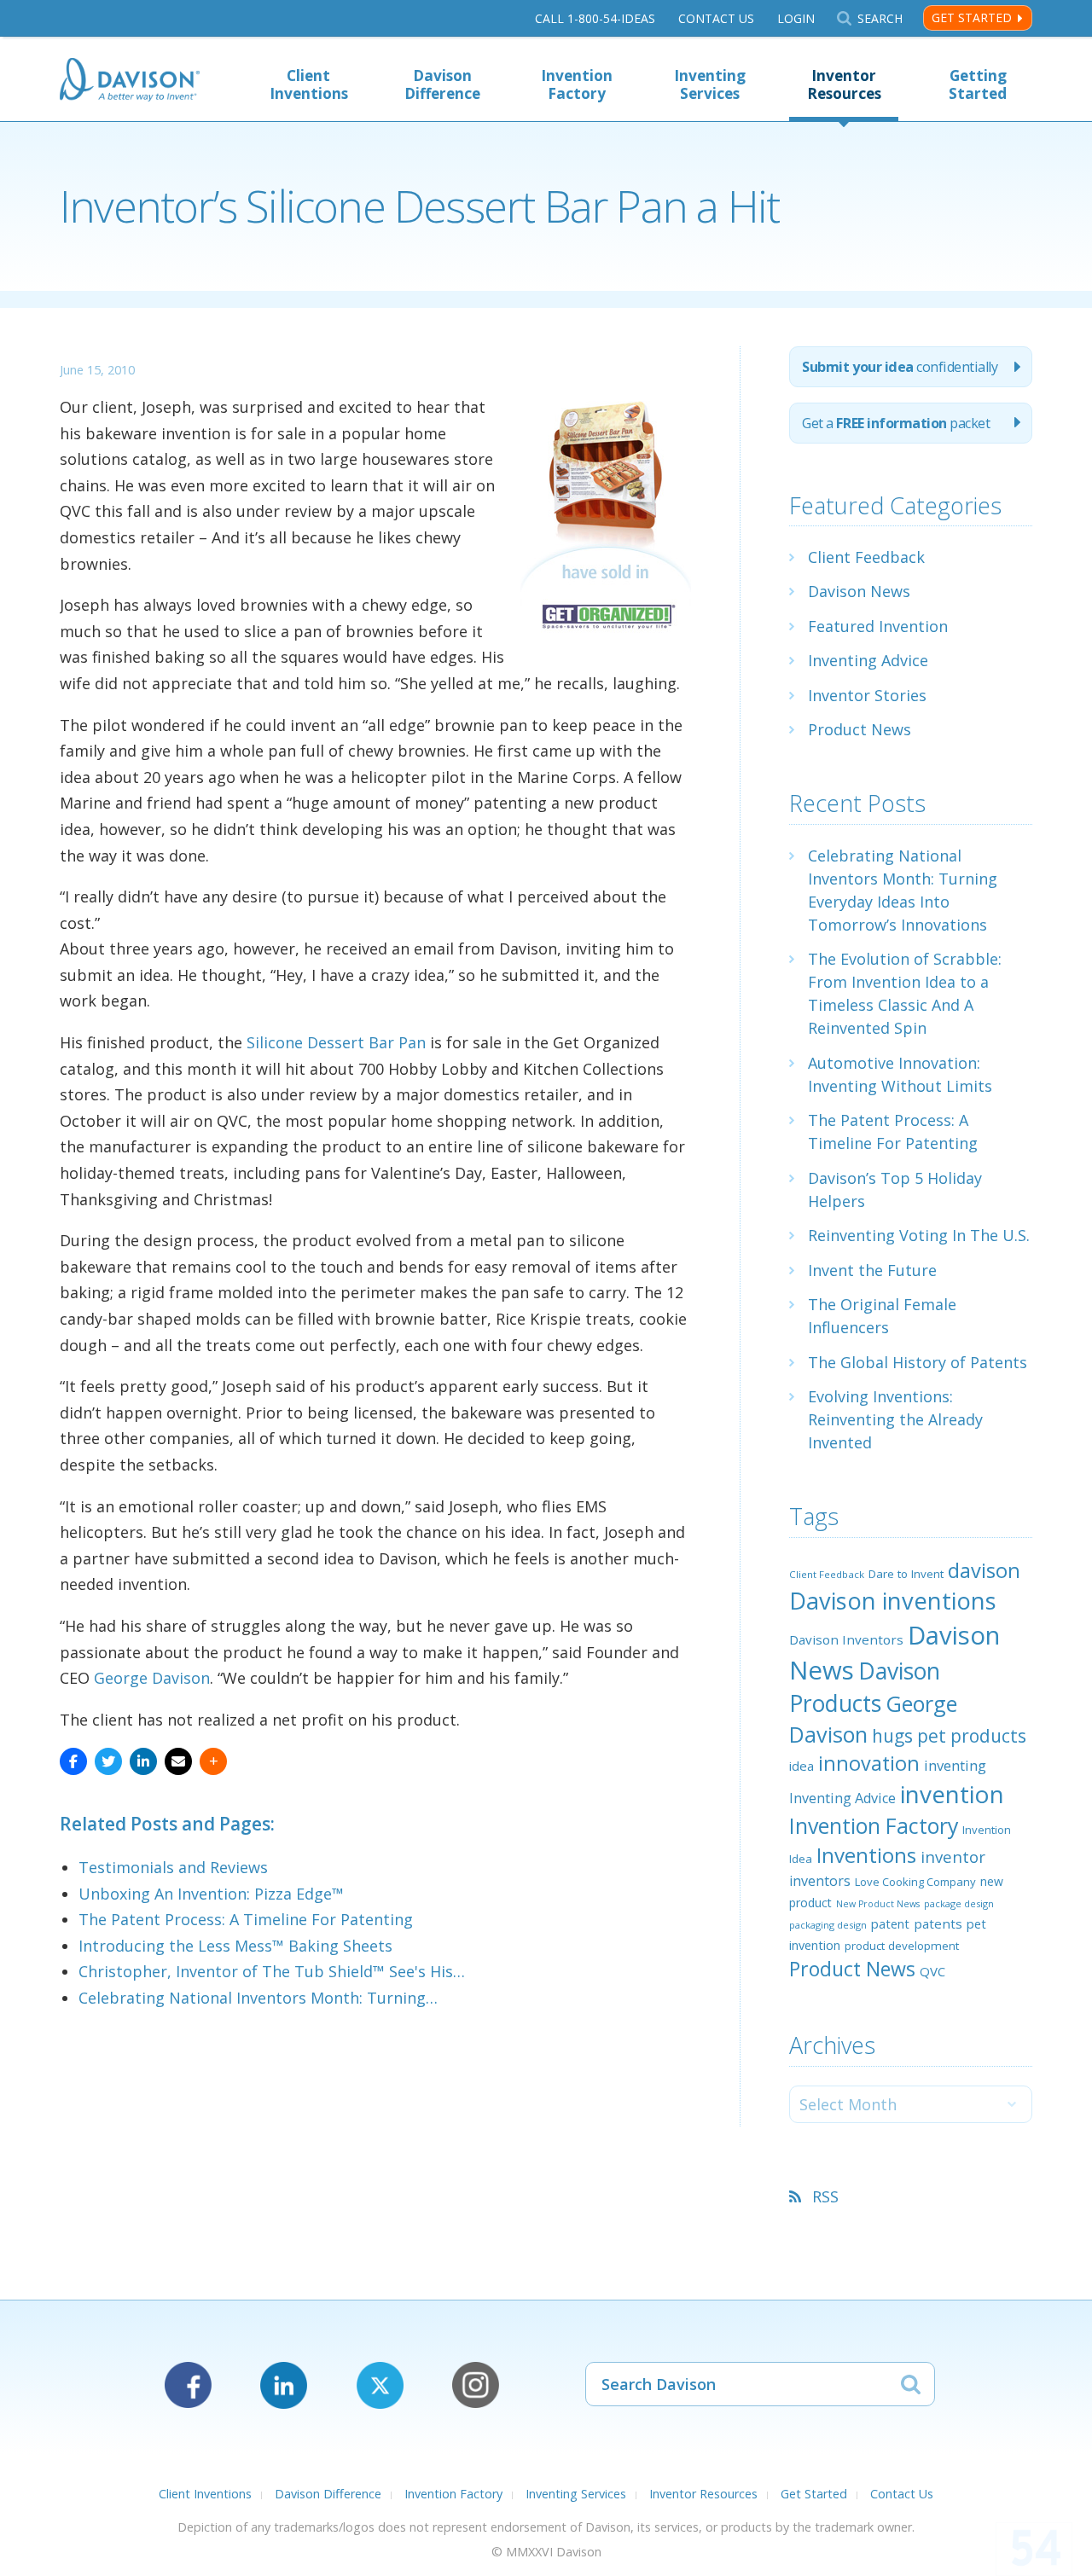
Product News (860, 729)
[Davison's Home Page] (130, 81)
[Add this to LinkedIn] (143, 1761)
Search (880, 18)
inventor (953, 1857)
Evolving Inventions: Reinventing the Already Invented (895, 1419)
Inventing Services (710, 84)
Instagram (476, 2385)
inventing (955, 1765)
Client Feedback (866, 557)
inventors (820, 1881)
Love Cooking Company (915, 1882)
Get (896, 423)
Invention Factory (577, 84)
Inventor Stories (867, 695)
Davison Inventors (846, 1639)
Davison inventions (893, 1601)
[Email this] (178, 1761)
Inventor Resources (844, 84)
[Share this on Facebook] (73, 1761)
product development (902, 1946)
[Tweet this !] (108, 1761)
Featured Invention (878, 626)
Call (595, 18)
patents (938, 1923)
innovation (869, 1763)
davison (984, 1570)
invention (952, 1794)
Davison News (859, 591)
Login (796, 18)
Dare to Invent (906, 1574)
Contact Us (716, 18)
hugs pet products (949, 1736)
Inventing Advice (868, 660)
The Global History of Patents (918, 1362)
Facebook (188, 2385)
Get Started (972, 17)
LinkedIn (284, 2385)
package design (959, 1903)
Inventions (866, 1855)
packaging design (828, 1925)
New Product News (878, 1904)
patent (890, 1923)
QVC (932, 1971)
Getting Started (978, 84)
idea (802, 1766)
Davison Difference (442, 84)
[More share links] (213, 1761)
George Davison (152, 1678)
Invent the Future (872, 1270)
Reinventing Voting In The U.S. (919, 1235)
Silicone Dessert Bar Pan (336, 1042)
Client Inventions (309, 84)
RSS (825, 2196)
